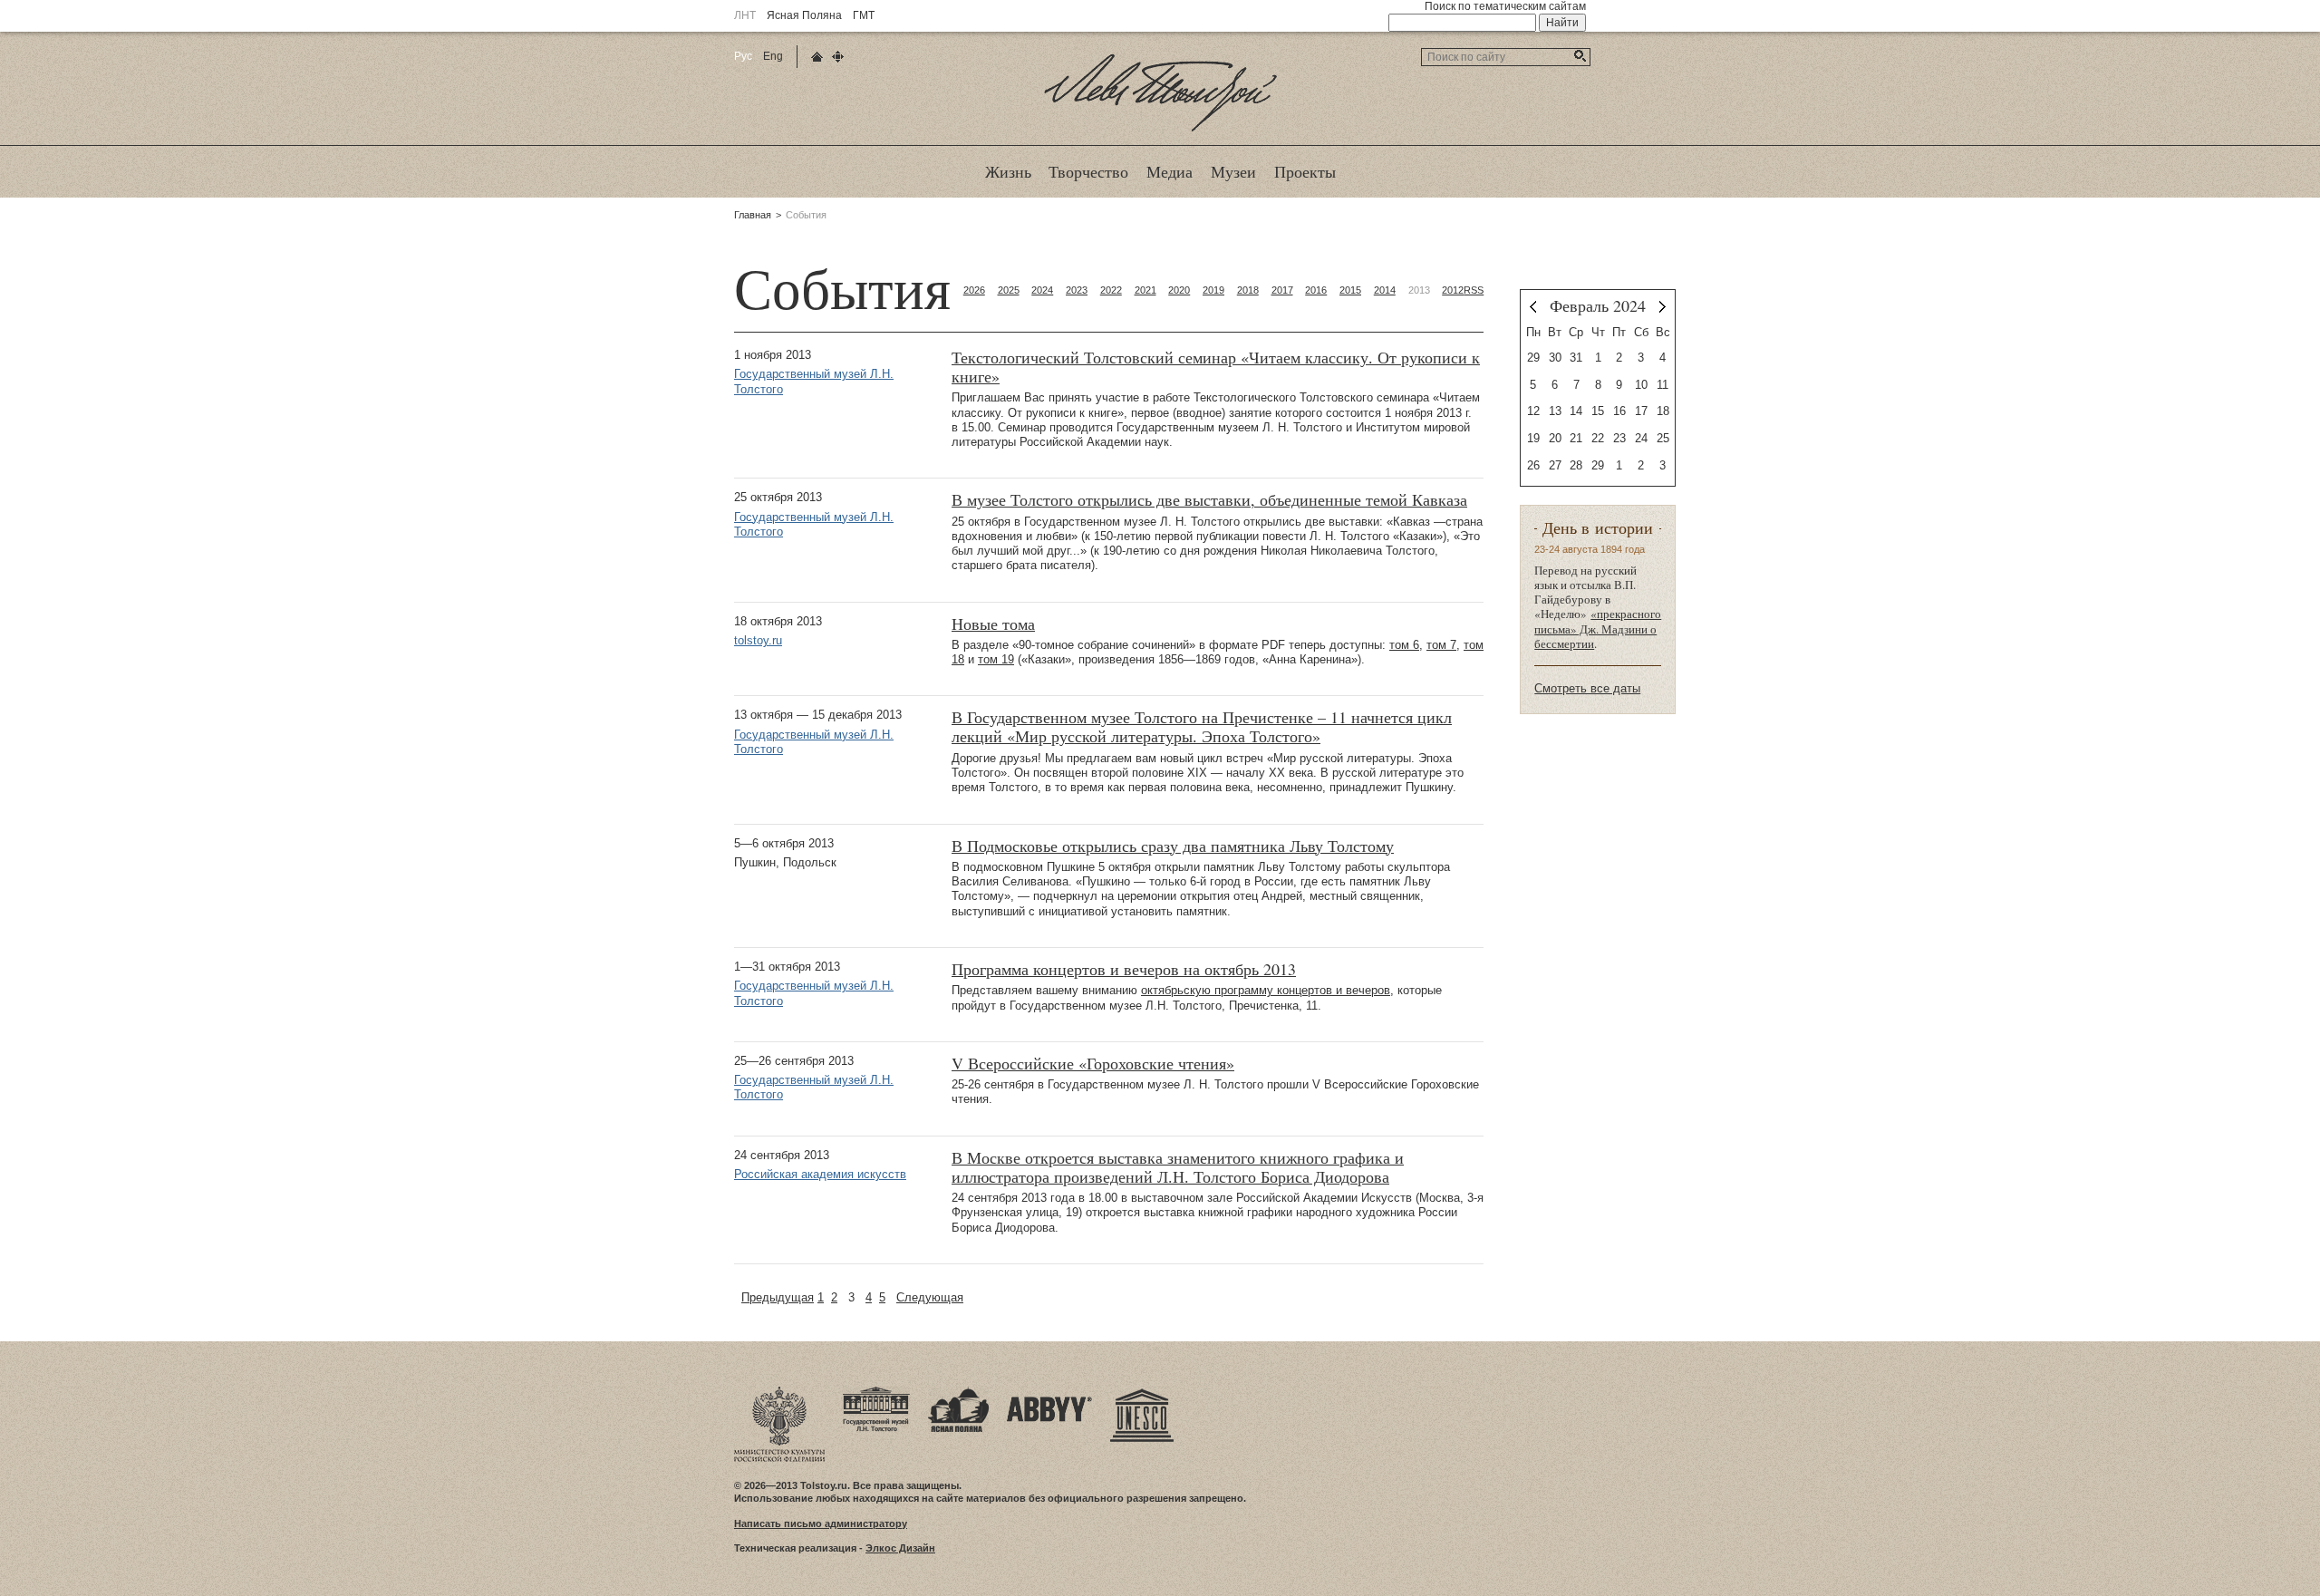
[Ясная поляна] (958, 1392)
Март (1663, 307)
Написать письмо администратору (821, 1523)
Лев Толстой (1160, 131)
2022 (1111, 290)
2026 (974, 290)
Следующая (930, 1297)
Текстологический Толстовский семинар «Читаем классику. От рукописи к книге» (1216, 367)
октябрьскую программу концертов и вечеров (1266, 990)
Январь (1533, 307)
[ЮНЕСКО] (1142, 1392)
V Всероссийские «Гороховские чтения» (1093, 1064)
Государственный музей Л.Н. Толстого (814, 381)
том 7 (1441, 645)
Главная (753, 215)
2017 (1282, 290)
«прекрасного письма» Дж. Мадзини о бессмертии (1598, 629)
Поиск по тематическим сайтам (1505, 6)
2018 (1248, 290)
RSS (1474, 290)
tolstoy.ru (758, 640)
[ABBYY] (1049, 1392)
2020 (1179, 290)
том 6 (1404, 645)
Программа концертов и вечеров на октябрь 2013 (1124, 969)
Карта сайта (838, 57)
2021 (1145, 290)
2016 (1316, 290)
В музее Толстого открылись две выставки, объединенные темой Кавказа (1209, 500)
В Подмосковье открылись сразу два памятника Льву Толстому (1173, 846)
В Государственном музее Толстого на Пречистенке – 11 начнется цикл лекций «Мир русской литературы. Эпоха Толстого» (1202, 727)
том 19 (996, 659)
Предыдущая (778, 1297)
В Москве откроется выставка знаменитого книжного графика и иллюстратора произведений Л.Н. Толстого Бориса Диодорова (1178, 1167)
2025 (1009, 290)
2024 (1042, 290)
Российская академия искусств (820, 1174)
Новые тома (993, 624)
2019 (1213, 290)
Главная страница (817, 57)
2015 (1350, 290)
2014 (1385, 290)
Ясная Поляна (804, 15)
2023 (1077, 290)
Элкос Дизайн (900, 1548)
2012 (1453, 290)
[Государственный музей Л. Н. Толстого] (876, 1392)
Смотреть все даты (1587, 688)
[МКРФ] (779, 1392)
